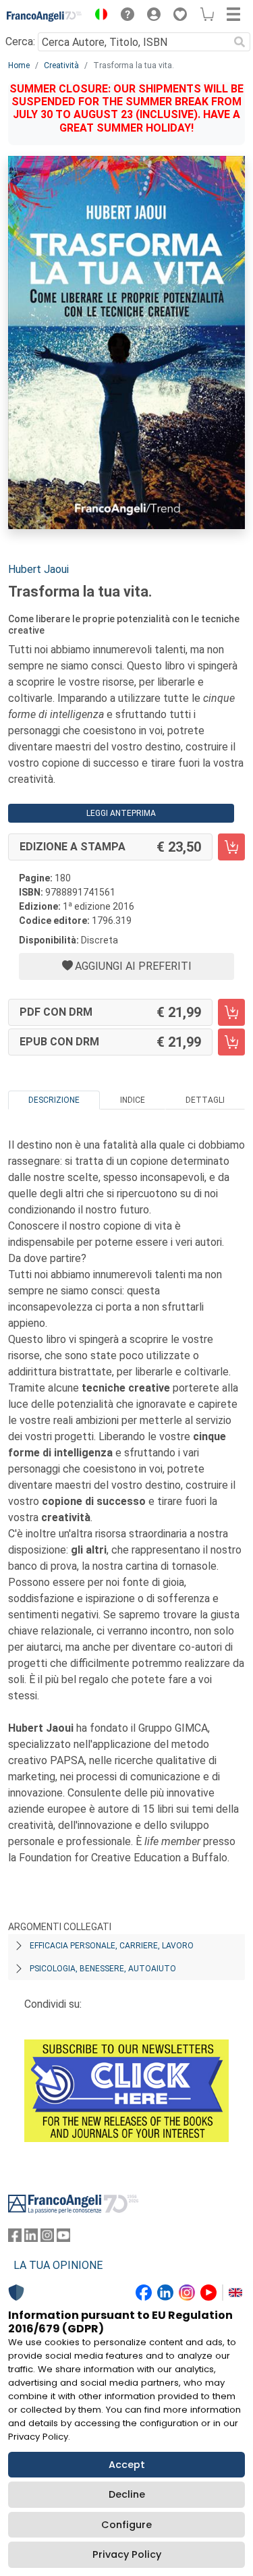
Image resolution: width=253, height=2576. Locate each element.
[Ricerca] (240, 42)
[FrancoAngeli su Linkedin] (31, 2238)
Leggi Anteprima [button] (121, 813)
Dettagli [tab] (205, 1100)
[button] (98, 16)
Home (19, 65)
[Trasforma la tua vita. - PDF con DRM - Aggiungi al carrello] (231, 1012)
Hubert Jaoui (38, 569)
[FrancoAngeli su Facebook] (15, 2238)
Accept (127, 2465)
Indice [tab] (133, 1100)
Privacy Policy (127, 2554)
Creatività (61, 65)
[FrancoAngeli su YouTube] (63, 2238)
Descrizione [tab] (54, 1100)
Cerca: (20, 42)
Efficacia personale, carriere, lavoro (112, 1946)
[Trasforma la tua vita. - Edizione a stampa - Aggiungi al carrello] (231, 847)
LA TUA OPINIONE (58, 2265)
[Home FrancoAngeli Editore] (45, 16)
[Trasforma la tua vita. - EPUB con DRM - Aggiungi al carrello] (231, 1042)
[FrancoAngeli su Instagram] (47, 2238)
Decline (127, 2494)
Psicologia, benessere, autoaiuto (103, 1969)
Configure (126, 2525)
